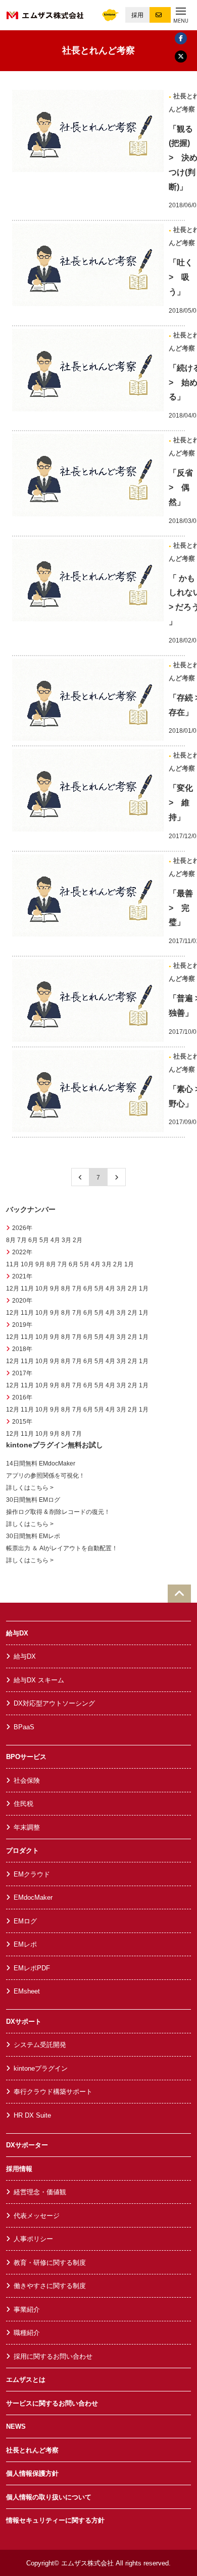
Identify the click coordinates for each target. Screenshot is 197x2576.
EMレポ (25, 1944)
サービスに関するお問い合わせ (52, 2403)
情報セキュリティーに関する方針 (55, 2520)
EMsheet (27, 1991)
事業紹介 (27, 2309)
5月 (44, 1240)
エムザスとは (26, 2380)
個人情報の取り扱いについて (49, 2497)
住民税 (23, 1804)
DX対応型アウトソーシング (54, 1703)
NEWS (16, 2426)
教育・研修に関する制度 (50, 2263)
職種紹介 (27, 2333)
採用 (137, 15)
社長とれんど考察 (32, 2450)
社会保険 (27, 1780)
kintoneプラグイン (41, 2068)
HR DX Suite (32, 2115)
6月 (33, 1240)
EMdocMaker (33, 1897)
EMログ (25, 1921)
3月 (66, 1240)
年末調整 (27, 1827)
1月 (129, 1264)
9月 (40, 1264)
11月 (13, 1264)
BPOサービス (26, 1757)
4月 (55, 1240)
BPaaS (24, 1727)
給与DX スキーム (39, 1680)
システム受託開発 (40, 2045)
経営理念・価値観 (40, 2192)
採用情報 (19, 2169)
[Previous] (80, 1177)
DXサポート (24, 2022)
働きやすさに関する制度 (50, 2286)
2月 (78, 1240)
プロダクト (22, 1851)
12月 (13, 1289)
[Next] (117, 1177)
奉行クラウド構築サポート (53, 2092)
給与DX (17, 1633)
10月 (27, 1264)
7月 (22, 1240)
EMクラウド (32, 1874)
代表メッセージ (37, 2216)
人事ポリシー (33, 2239)
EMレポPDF (32, 1968)
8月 (11, 1240)
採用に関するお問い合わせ (53, 2356)
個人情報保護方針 (32, 2473)
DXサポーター (27, 2145)
